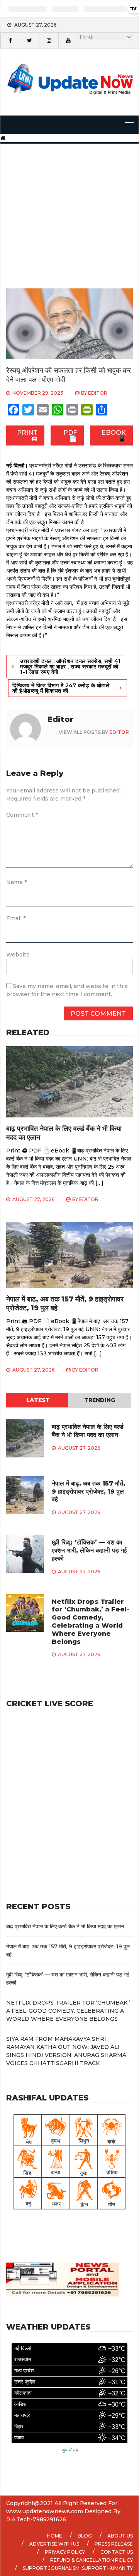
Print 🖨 (27, 436)
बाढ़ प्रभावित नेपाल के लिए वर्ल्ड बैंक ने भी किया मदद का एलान (88, 1431)
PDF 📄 (70, 436)
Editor (98, 393)
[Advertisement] (69, 206)
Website (18, 955)
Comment (22, 815)
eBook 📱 (114, 436)
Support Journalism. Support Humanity (78, 2568)
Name (16, 882)
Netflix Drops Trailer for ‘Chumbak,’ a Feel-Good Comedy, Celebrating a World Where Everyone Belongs (91, 1622)
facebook (10, 40)
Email (16, 918)
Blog (85, 2536)
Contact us (117, 2552)
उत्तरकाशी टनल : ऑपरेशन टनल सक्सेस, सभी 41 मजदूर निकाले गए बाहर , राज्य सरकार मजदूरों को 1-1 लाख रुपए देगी (70, 667)
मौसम (74, 2450)
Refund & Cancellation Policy (92, 2560)
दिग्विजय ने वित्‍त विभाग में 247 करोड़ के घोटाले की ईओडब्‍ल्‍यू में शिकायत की (61, 688)
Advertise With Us (54, 2544)
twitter (29, 40)
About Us (120, 2536)
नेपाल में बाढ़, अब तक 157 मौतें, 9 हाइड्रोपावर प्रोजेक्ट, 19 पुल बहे (88, 1492)
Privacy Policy (65, 2552)
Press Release (114, 2544)
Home (55, 2536)
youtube (68, 40)
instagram (49, 40)
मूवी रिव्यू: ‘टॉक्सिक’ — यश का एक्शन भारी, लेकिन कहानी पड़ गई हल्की (89, 1550)
